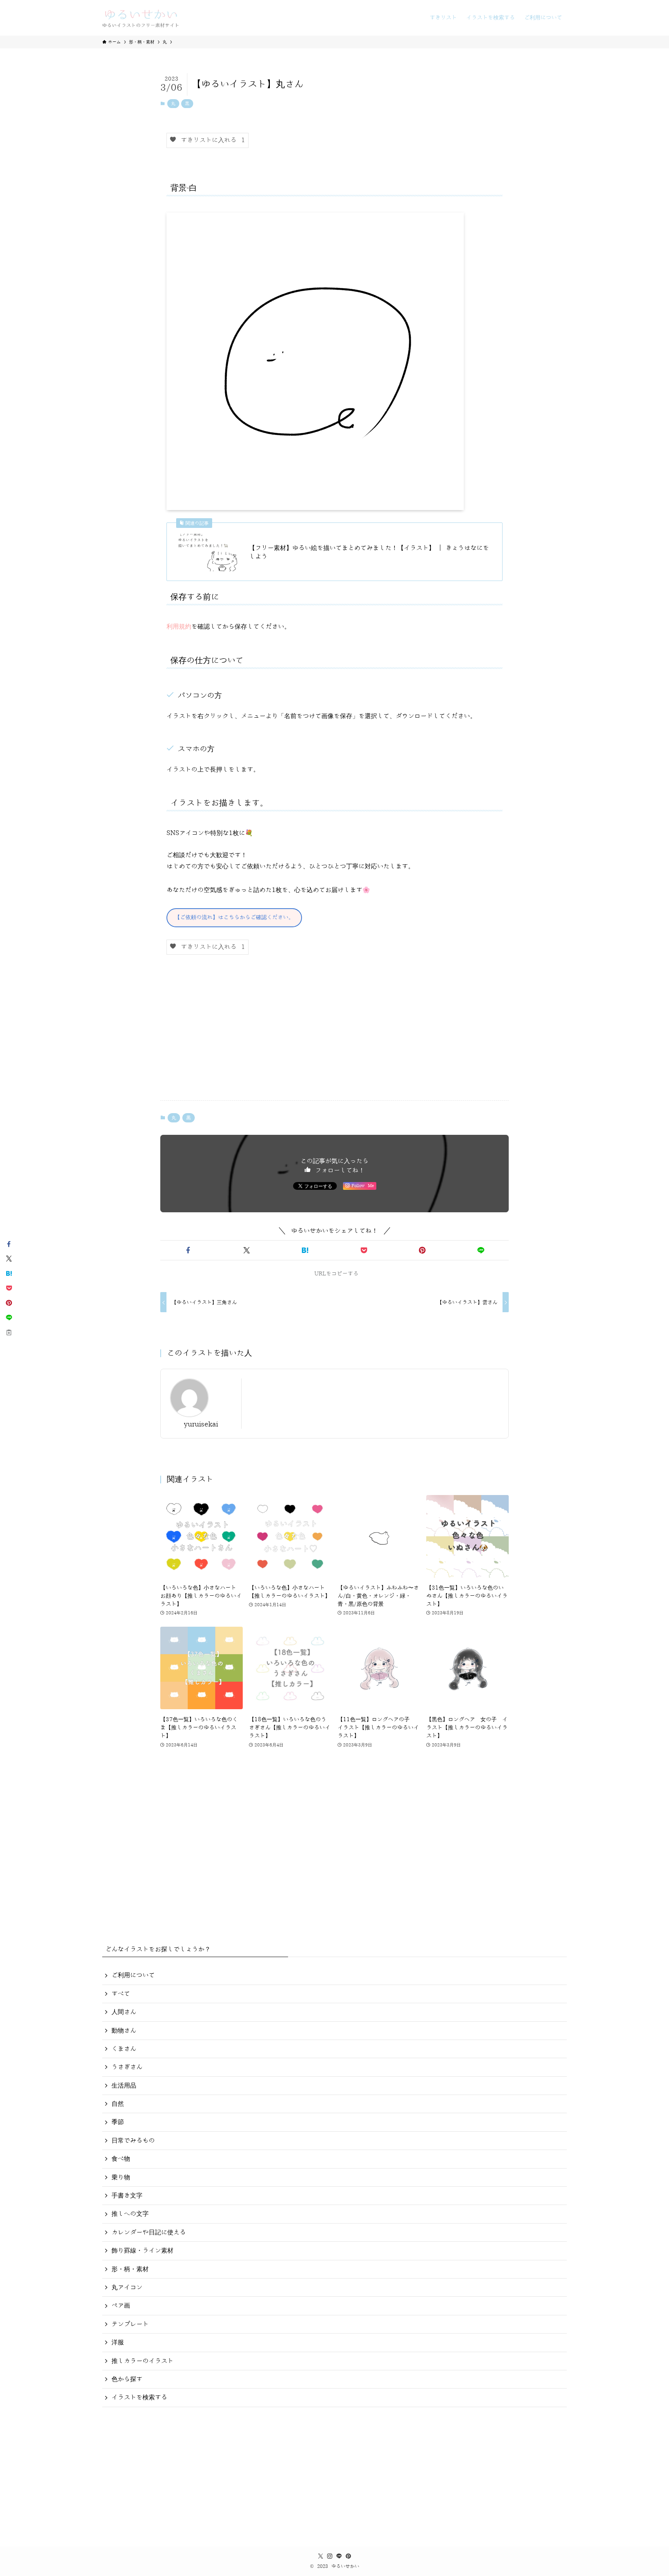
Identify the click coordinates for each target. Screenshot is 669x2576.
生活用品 (124, 2086)
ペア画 (121, 2306)
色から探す (127, 2379)
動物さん (124, 2031)
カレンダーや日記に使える (149, 2232)
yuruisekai (201, 1424)
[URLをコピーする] (9, 1332)
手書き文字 (127, 2196)
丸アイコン (127, 2287)
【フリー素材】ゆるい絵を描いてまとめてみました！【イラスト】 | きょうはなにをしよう (369, 552)
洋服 (118, 2342)
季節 (118, 2122)
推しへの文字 (130, 2214)
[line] (339, 2556)
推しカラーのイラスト (142, 2361)
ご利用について (133, 1975)
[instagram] (330, 2556)
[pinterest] (348, 2556)
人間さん (124, 2012)
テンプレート (130, 2324)
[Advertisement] (334, 1034)
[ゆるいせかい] (141, 18)
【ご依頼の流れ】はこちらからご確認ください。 (234, 917)
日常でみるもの (133, 2141)
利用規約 (179, 627)
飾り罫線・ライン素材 (142, 2251)
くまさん (124, 2049)
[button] (188, 1250)
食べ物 (121, 2159)
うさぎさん (127, 2067)
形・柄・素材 (130, 2269)
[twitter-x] (321, 2556)
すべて (121, 1994)
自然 (118, 2104)
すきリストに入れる (211, 140)
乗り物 (121, 2177)
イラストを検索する (139, 2397)
